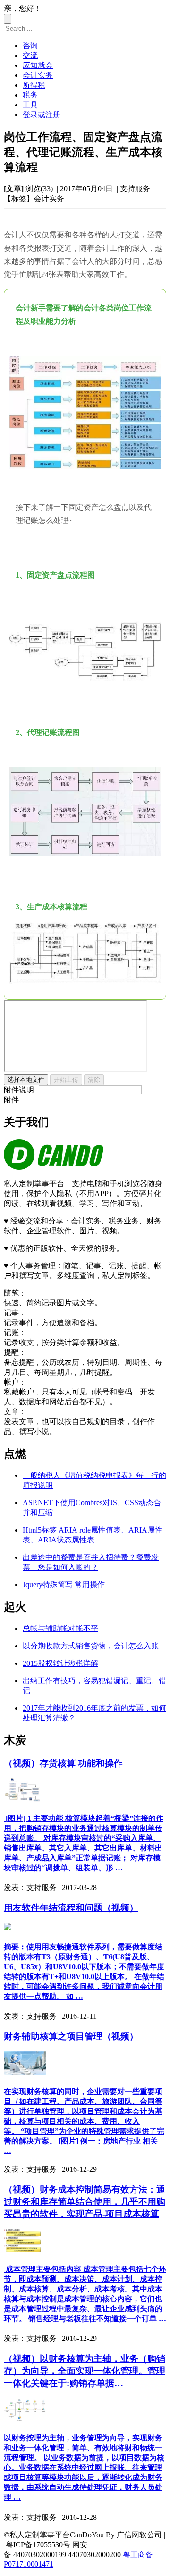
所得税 (34, 85)
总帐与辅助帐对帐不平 (60, 1628)
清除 (94, 1080)
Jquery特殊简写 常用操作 (64, 1585)
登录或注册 (42, 115)
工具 (30, 105)
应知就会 (38, 65)
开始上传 (66, 1080)
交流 (30, 55)
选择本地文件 (26, 1080)
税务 (30, 95)
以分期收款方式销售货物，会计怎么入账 (91, 1646)
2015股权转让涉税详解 (60, 1663)
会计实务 (38, 75)
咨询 (30, 45)
